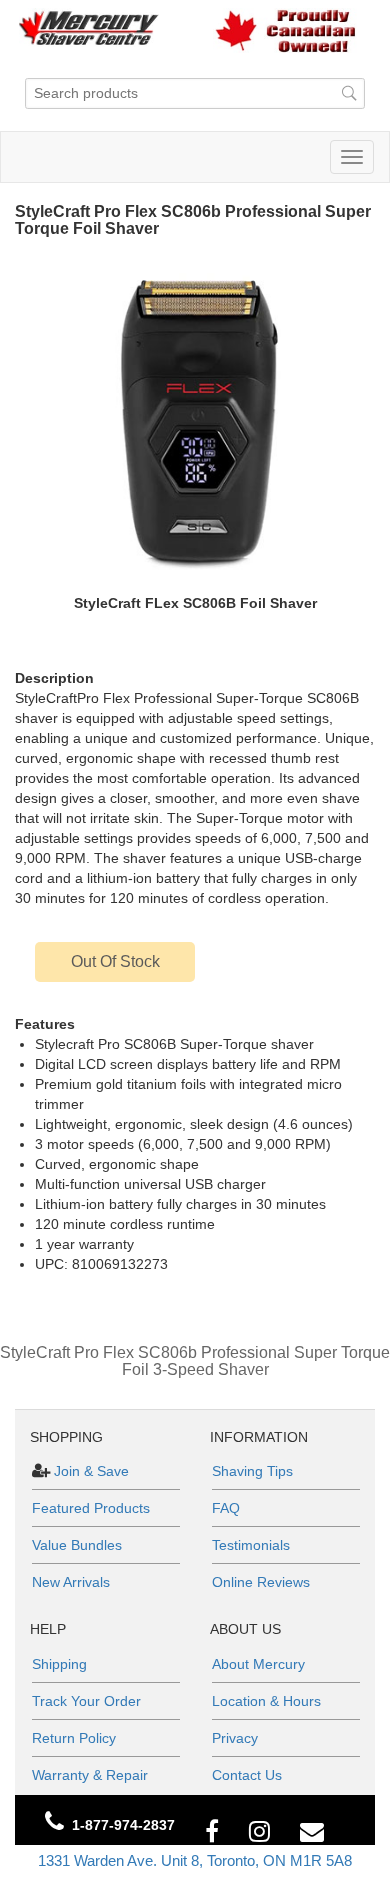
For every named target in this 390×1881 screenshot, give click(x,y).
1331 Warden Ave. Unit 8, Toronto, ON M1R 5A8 (195, 1860)
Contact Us (247, 1775)
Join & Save (89, 1471)
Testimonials (251, 1545)
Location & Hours (266, 1701)
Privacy (235, 1738)
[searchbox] (195, 93)
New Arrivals (71, 1582)
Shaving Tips (252, 1471)
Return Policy (74, 1738)
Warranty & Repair (90, 1775)
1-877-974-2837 (123, 1825)
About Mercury (258, 1664)
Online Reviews (261, 1582)
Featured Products (91, 1508)
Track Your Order (86, 1701)
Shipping (59, 1664)
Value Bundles (77, 1545)
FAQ (226, 1508)
